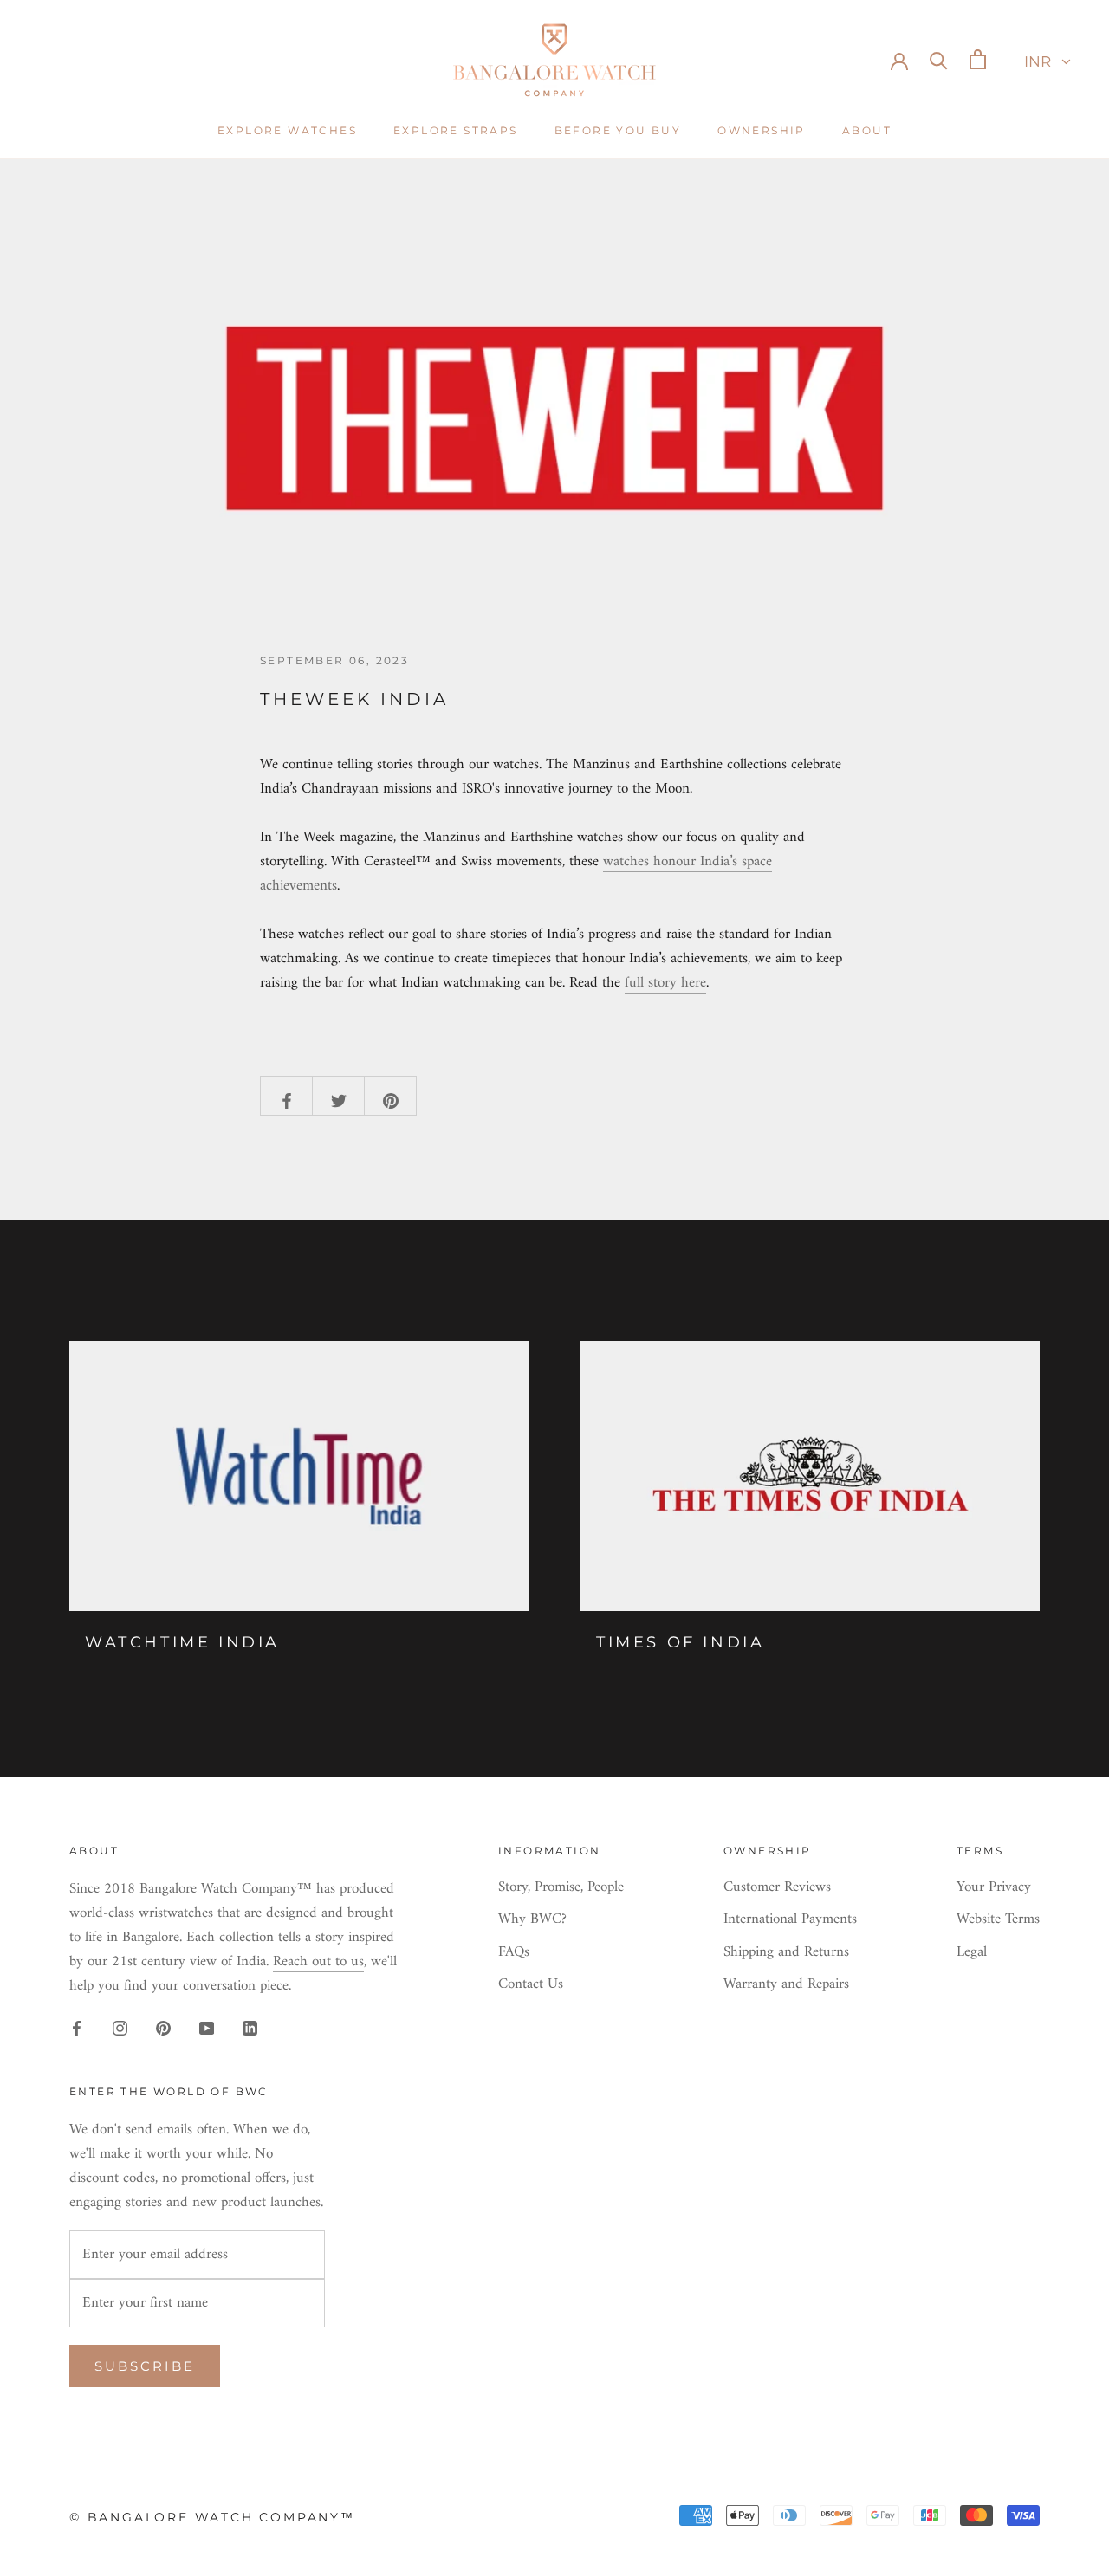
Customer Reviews (777, 1888)
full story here (665, 983)
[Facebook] (77, 2028)
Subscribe (145, 2366)
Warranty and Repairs (786, 1985)
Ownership (762, 130)
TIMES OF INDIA (680, 1642)
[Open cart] (978, 59)
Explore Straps (456, 130)
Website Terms (998, 1920)
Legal (972, 1953)
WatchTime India (182, 1642)
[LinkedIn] (250, 2028)
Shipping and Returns (786, 1953)
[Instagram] (120, 2028)
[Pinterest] (163, 2028)
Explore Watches (287, 130)
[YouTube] (207, 2028)
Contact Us (531, 1985)
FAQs (514, 1953)
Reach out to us (318, 1962)
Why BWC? (532, 1920)
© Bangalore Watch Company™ (212, 2517)
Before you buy (618, 130)
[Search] (939, 59)
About (867, 130)
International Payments (790, 1920)
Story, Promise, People (561, 1888)
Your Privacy (994, 1888)
